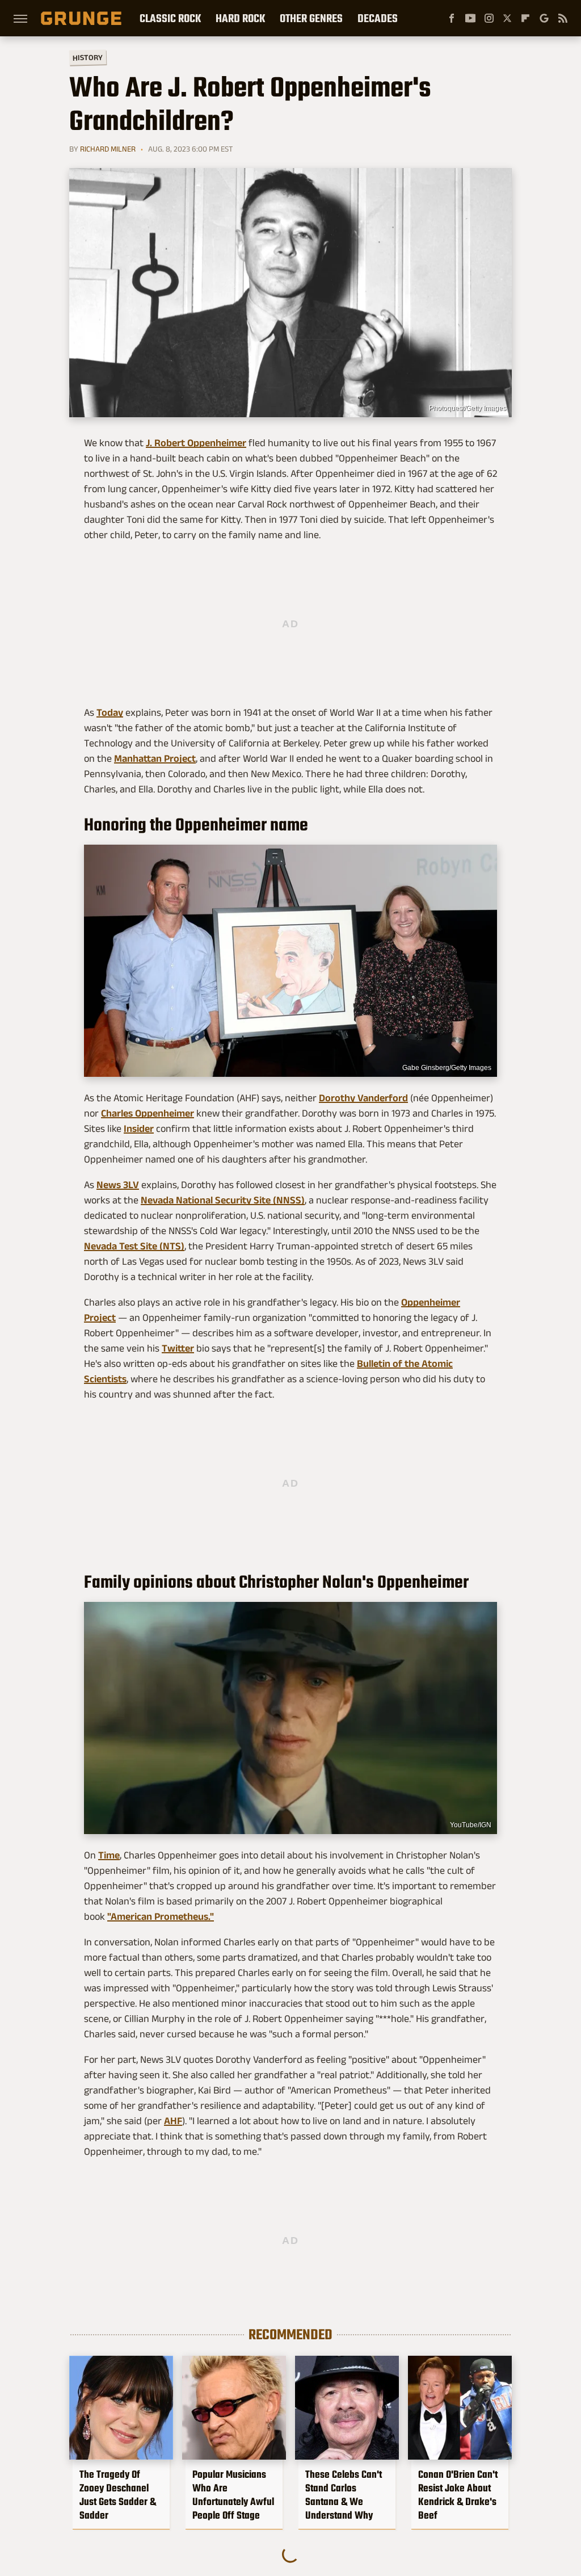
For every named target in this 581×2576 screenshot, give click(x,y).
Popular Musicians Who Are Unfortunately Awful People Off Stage (233, 2495)
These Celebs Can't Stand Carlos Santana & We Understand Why (344, 2495)
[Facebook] (452, 18)
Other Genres (311, 18)
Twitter (178, 1348)
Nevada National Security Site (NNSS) (223, 1200)
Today (110, 712)
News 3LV (118, 1185)
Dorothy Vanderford (363, 1098)
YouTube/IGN (471, 1825)
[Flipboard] (525, 18)
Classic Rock (170, 18)
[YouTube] (470, 18)
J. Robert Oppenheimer (196, 443)
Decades (378, 18)
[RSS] (563, 18)
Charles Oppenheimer (148, 1113)
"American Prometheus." (161, 1916)
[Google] (544, 18)
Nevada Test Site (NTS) (134, 1246)
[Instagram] (489, 18)
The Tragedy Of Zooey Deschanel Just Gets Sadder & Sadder (118, 2495)
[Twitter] (507, 18)
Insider (139, 1128)
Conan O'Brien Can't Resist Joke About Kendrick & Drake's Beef (458, 2495)
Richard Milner (108, 149)
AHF (173, 2121)
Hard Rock (240, 18)
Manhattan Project (155, 758)
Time (109, 1855)
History (88, 57)
